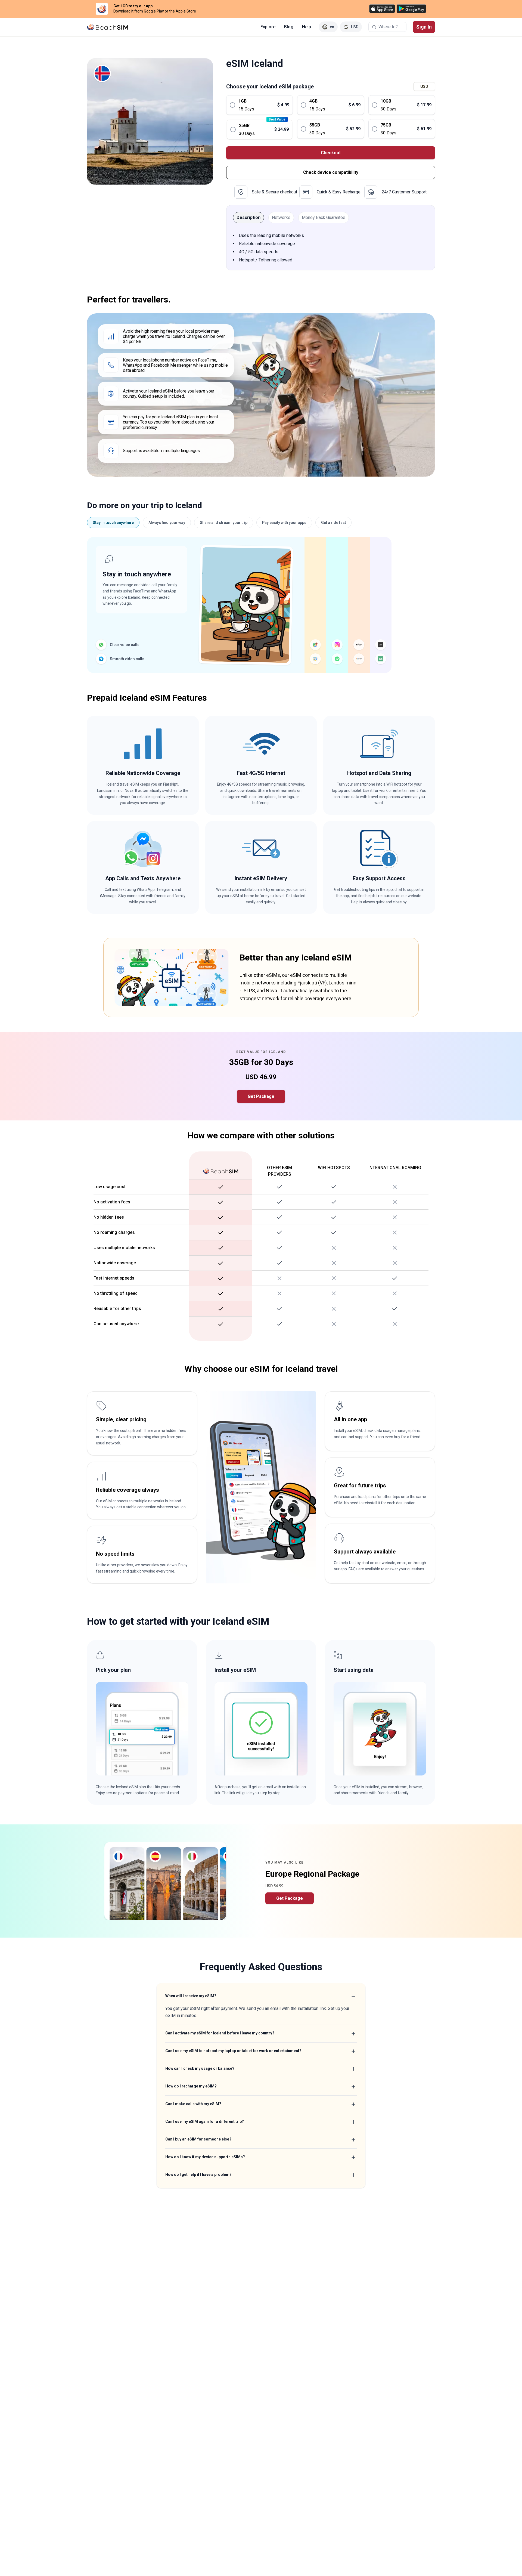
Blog (289, 27)
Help (307, 27)
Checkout (331, 153)
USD (424, 87)
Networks (281, 217)
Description (248, 217)
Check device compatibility (331, 172)
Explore (268, 27)
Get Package (261, 1096)
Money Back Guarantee (324, 217)
